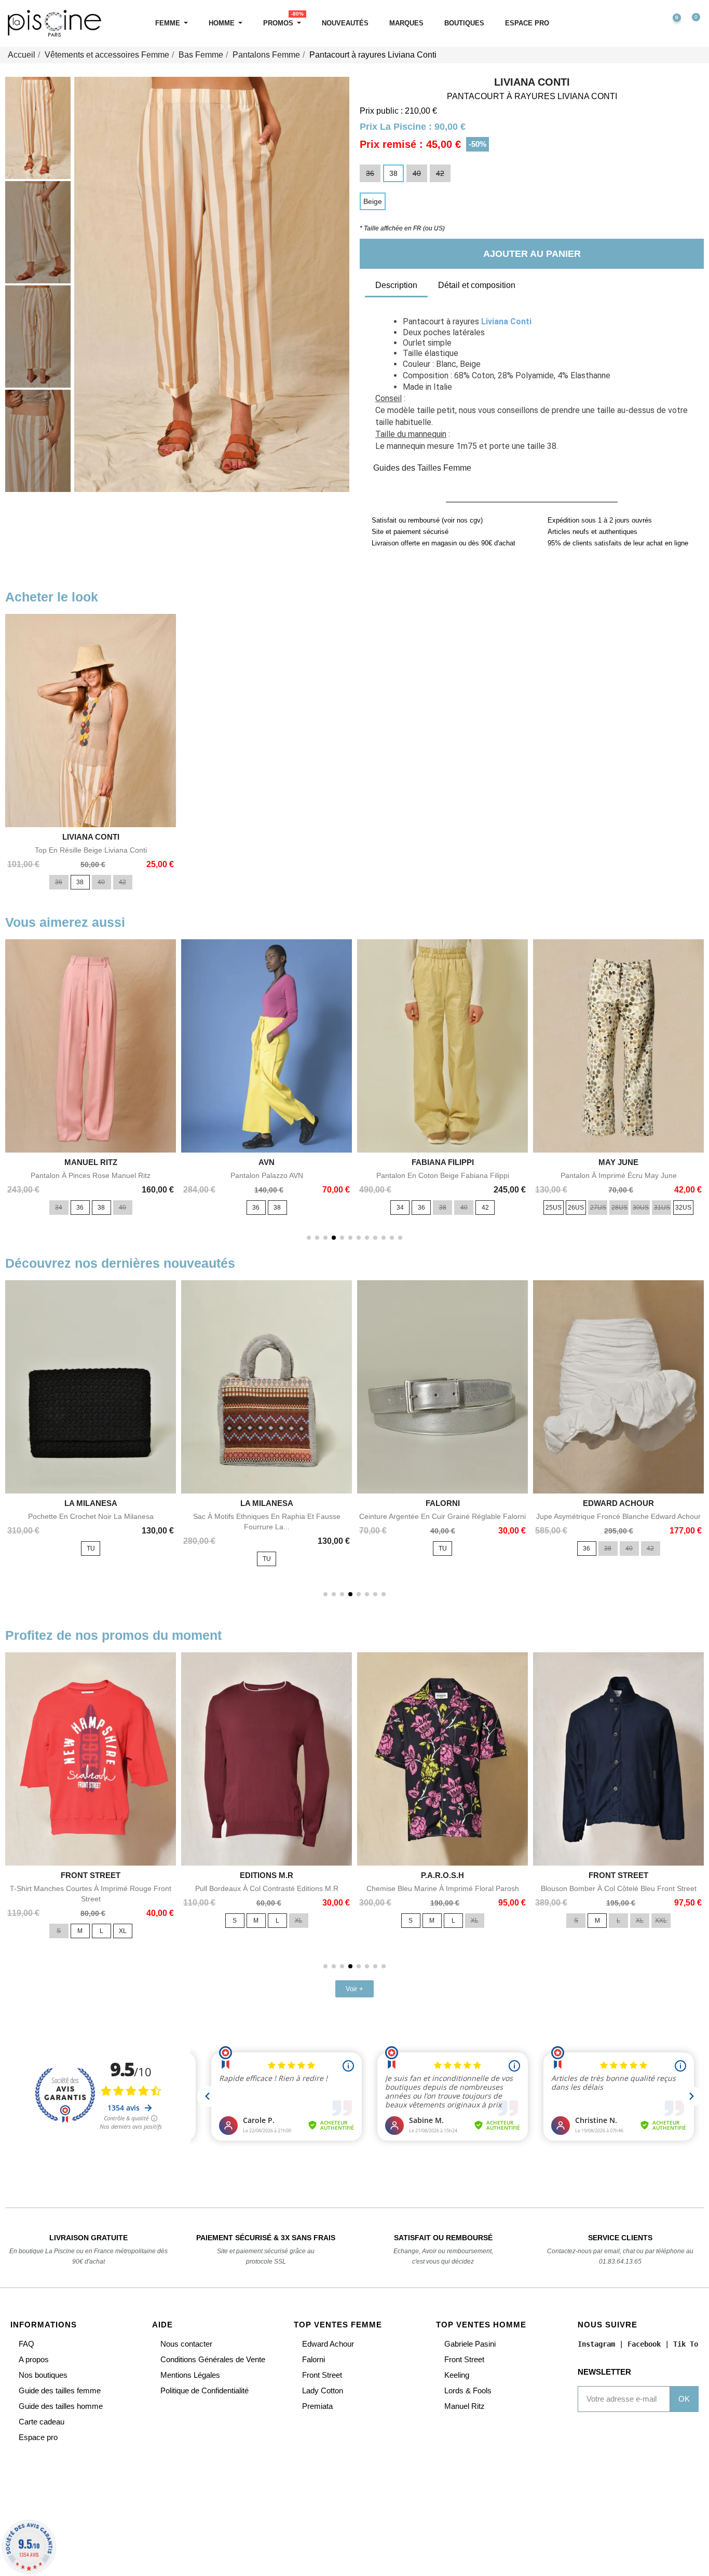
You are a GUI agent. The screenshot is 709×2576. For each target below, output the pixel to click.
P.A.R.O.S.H (442, 1875)
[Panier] (691, 24)
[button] (627, 24)
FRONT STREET (91, 1875)
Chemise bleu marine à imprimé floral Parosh (443, 1888)
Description (396, 285)
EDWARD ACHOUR (618, 1503)
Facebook (644, 2344)
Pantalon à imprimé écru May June (619, 1175)
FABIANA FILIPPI (443, 1162)
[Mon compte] (649, 23)
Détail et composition (477, 285)
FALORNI (443, 1503)
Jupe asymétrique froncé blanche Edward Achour (618, 1516)
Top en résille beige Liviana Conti (91, 850)
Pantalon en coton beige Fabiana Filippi (443, 1175)
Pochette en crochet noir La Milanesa (91, 1516)
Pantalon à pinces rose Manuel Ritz (91, 1175)
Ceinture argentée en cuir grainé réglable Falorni (442, 1516)
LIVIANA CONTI (532, 82)
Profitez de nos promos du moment (113, 1635)
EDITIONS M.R (267, 1875)
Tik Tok (688, 2344)
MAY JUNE (618, 1162)
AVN (267, 1162)
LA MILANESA (91, 1503)
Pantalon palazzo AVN (267, 1175)
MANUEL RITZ (91, 1162)
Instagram (596, 2344)
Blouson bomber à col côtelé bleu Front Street (619, 1888)
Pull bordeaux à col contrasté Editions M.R (267, 1888)
